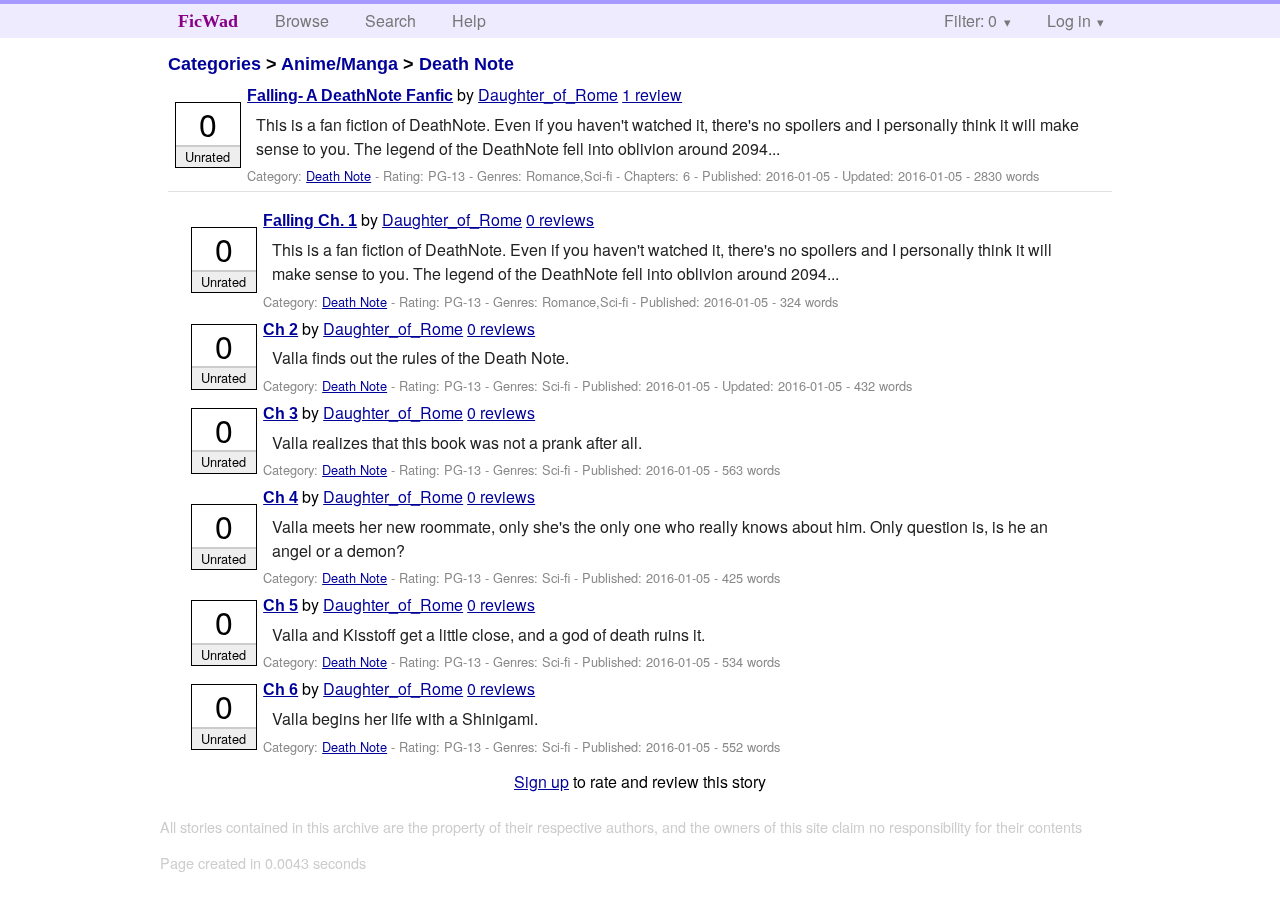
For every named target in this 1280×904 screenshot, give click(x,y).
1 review (652, 94)
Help (469, 20)
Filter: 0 (970, 20)
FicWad (208, 21)
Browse (302, 20)
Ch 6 (280, 689)
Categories (214, 64)
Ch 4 (280, 497)
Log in (1069, 20)
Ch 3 (280, 413)
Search (390, 20)
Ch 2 (280, 329)
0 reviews (560, 219)
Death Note (466, 64)
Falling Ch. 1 (310, 220)
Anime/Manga (339, 64)
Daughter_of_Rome (548, 94)
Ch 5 (280, 605)
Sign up (541, 781)
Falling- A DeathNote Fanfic (350, 95)
